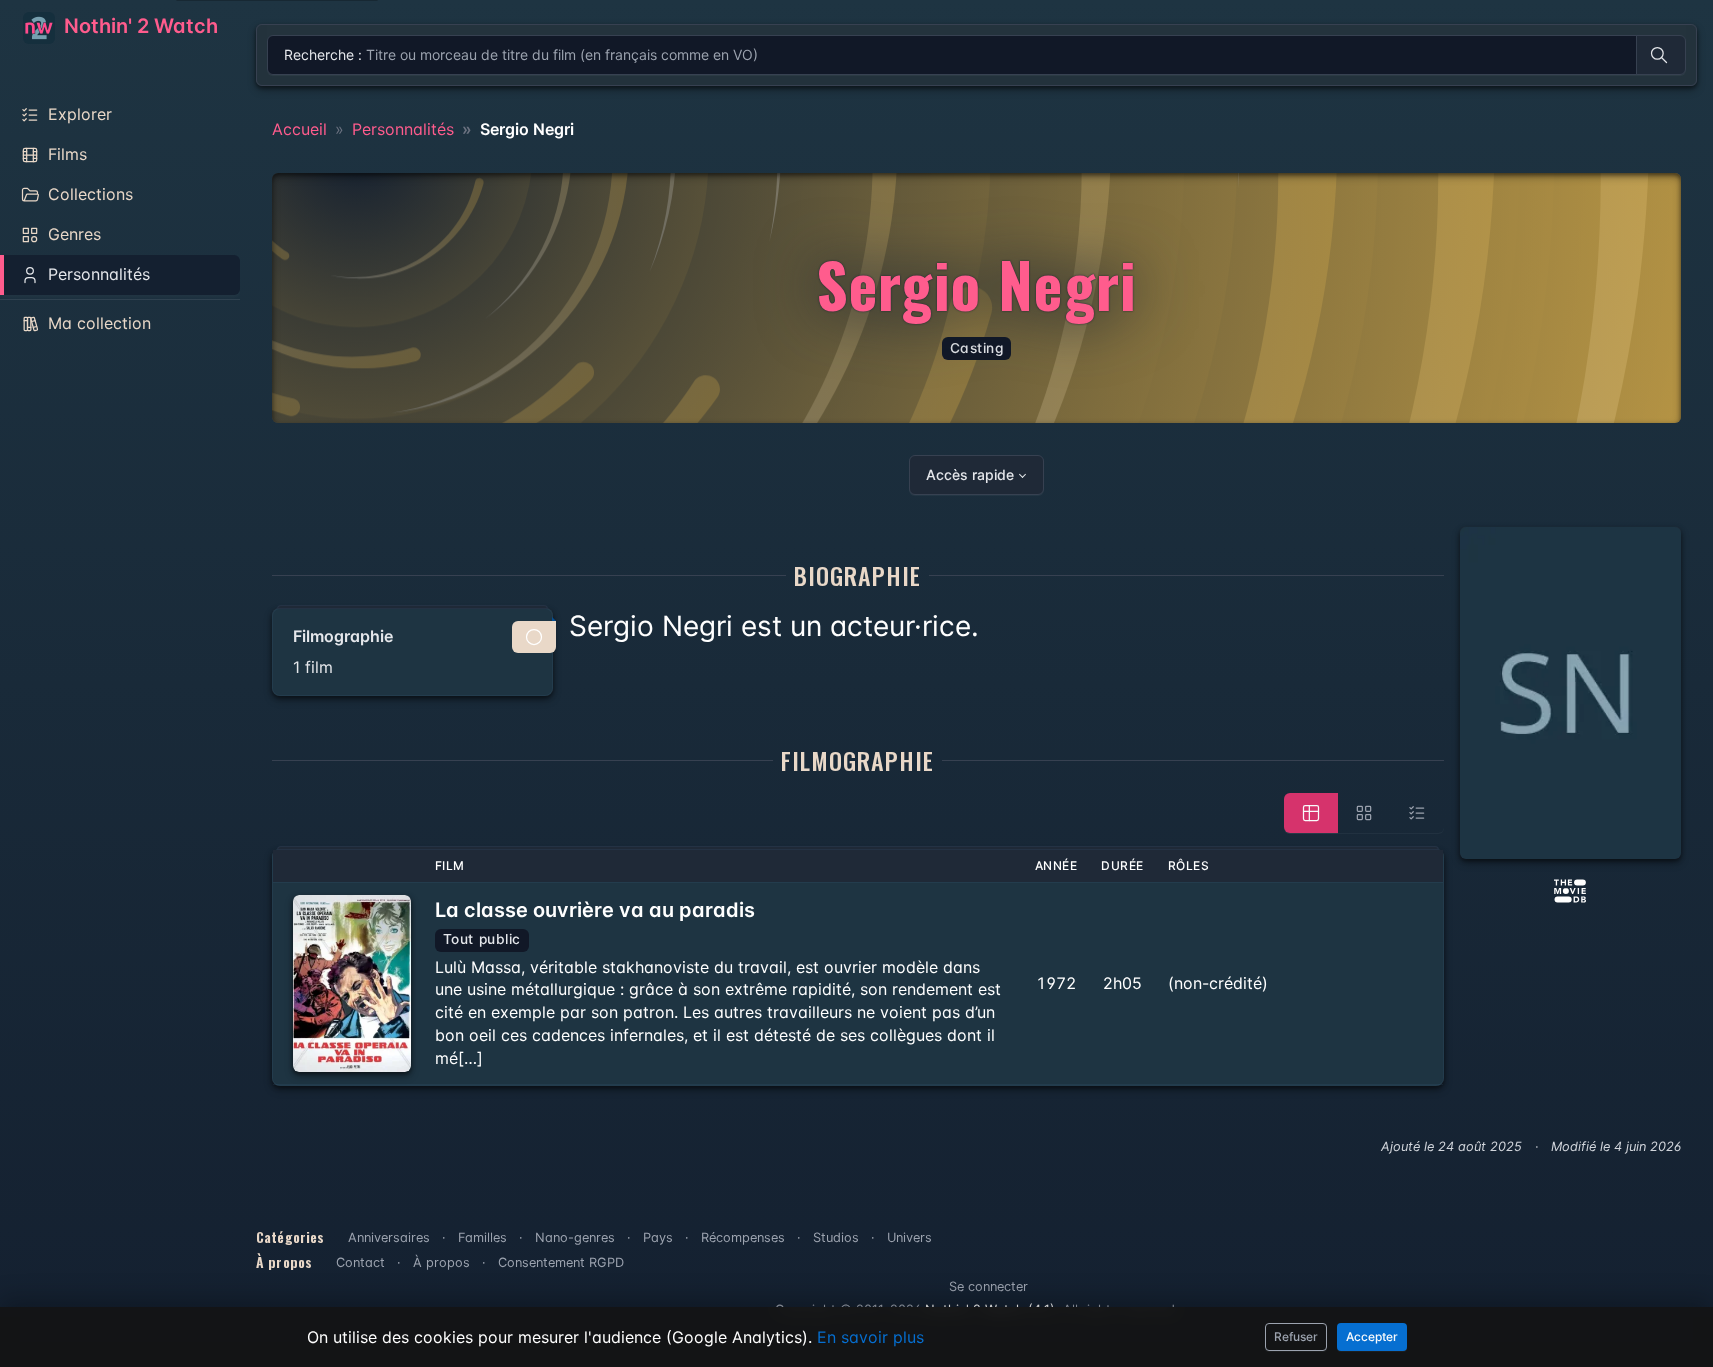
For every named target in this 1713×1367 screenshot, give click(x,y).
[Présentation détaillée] (1311, 813)
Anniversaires (389, 1237)
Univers (909, 1237)
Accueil (299, 129)
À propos (441, 1262)
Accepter (1372, 1336)
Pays (658, 1237)
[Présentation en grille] (1364, 813)
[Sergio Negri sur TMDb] (1570, 889)
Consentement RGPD (561, 1262)
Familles (482, 1237)
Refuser (1296, 1336)
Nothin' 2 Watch (138, 26)
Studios (836, 1237)
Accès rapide (970, 474)
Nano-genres (575, 1237)
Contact (360, 1262)
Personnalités (403, 129)
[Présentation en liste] (1417, 813)
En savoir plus (870, 1337)
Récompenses (743, 1237)
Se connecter (988, 1286)
